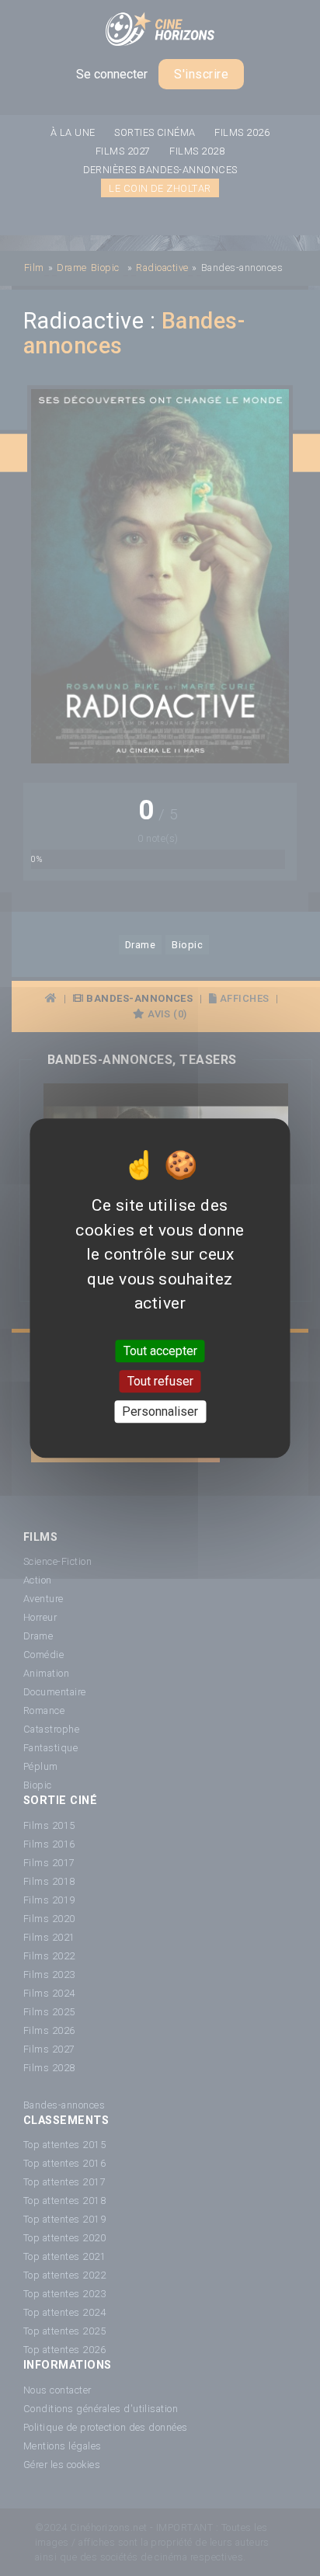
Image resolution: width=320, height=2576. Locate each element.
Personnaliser (160, 1411)
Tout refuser (160, 1381)
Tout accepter (160, 1351)
